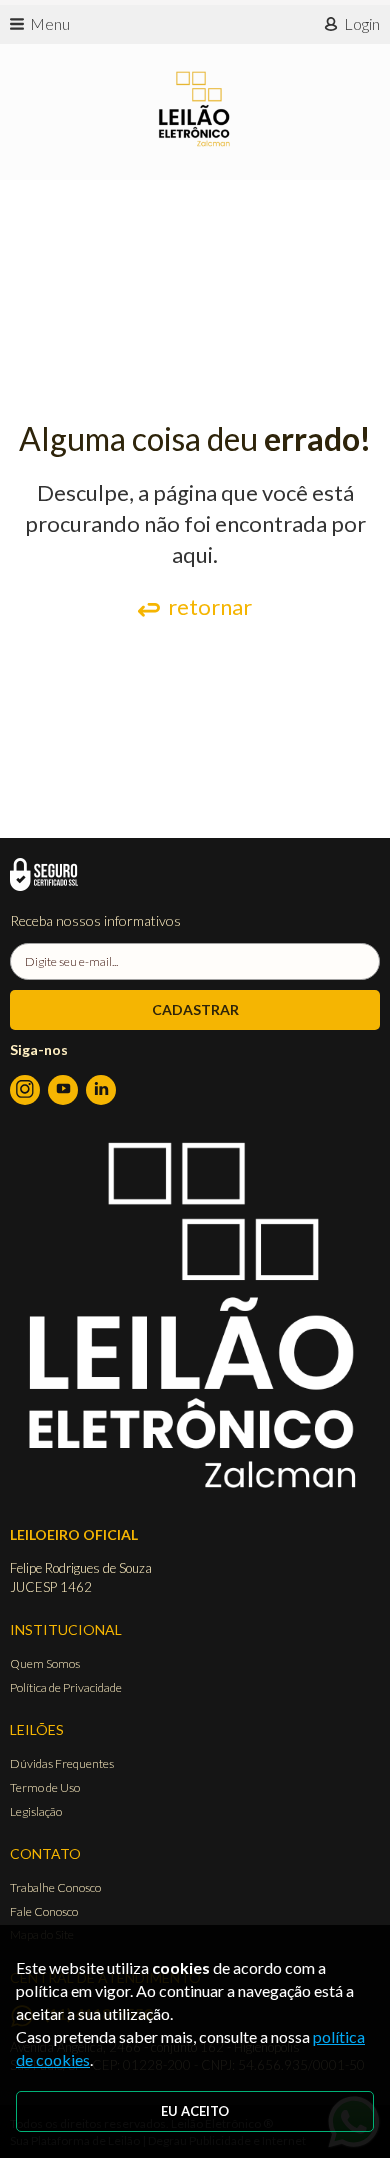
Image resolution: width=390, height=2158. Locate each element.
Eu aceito (195, 2111)
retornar (210, 606)
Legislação (36, 1811)
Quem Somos (45, 1663)
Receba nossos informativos (95, 920)
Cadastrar (195, 1009)
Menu (50, 23)
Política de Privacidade (66, 1687)
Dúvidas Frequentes (62, 1763)
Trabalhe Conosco (55, 1887)
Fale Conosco (44, 1911)
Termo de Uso (45, 1787)
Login (362, 23)
